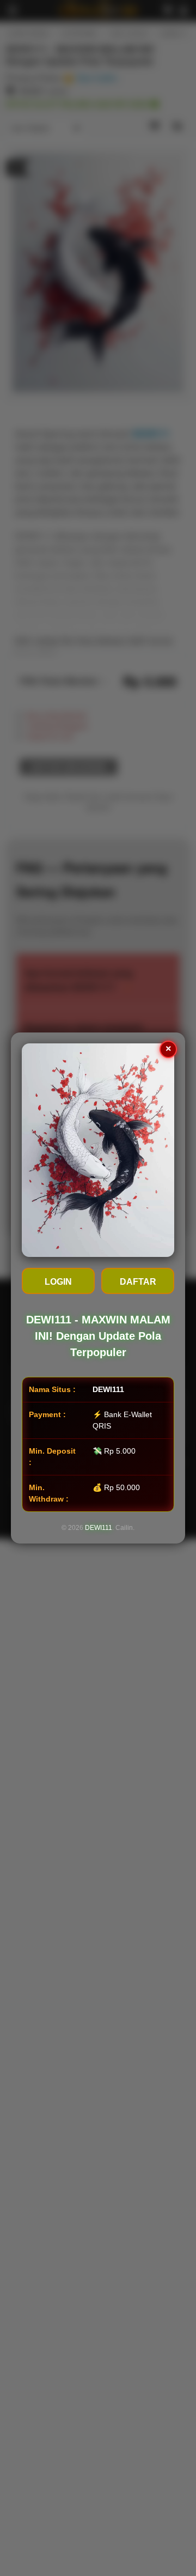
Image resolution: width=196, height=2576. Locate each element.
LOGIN (58, 1282)
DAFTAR (138, 1282)
